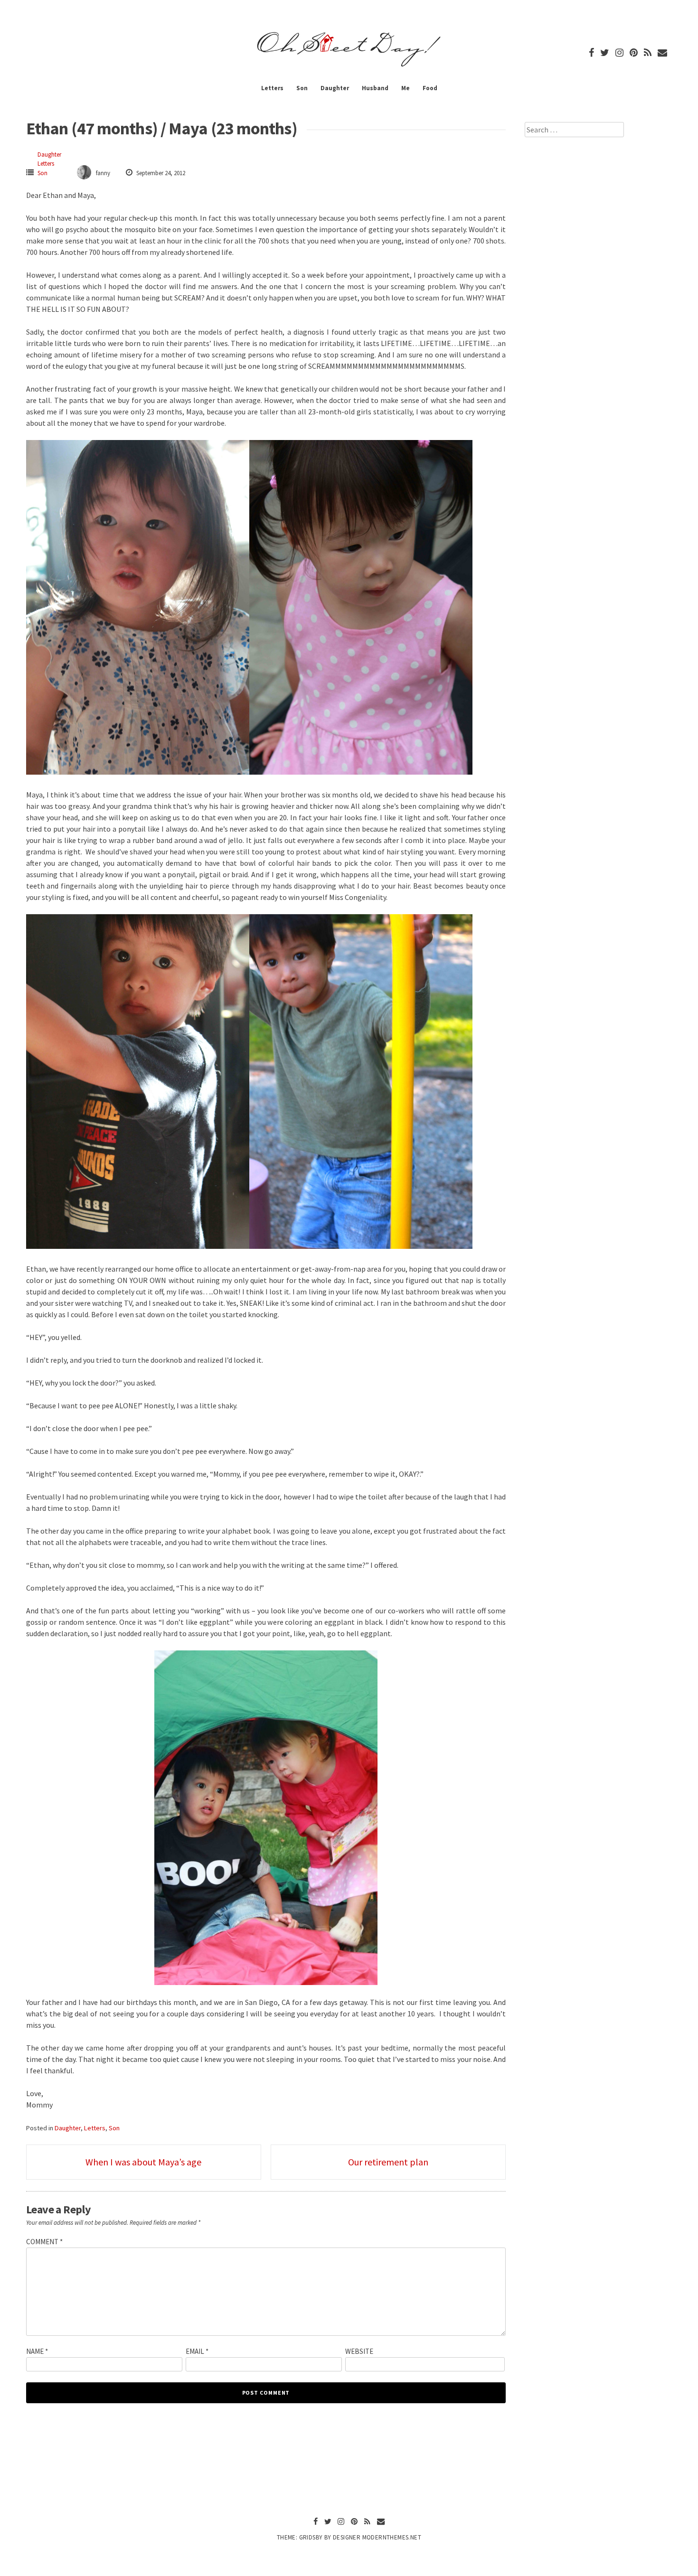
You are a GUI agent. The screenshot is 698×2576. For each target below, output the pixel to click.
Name (37, 2351)
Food (430, 88)
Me (406, 88)
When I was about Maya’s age (143, 2162)
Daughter (335, 88)
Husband (375, 88)
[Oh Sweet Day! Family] (349, 66)
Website (359, 2351)
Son (302, 88)
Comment (44, 2242)
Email (197, 2351)
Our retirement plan (388, 2162)
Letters (272, 88)
